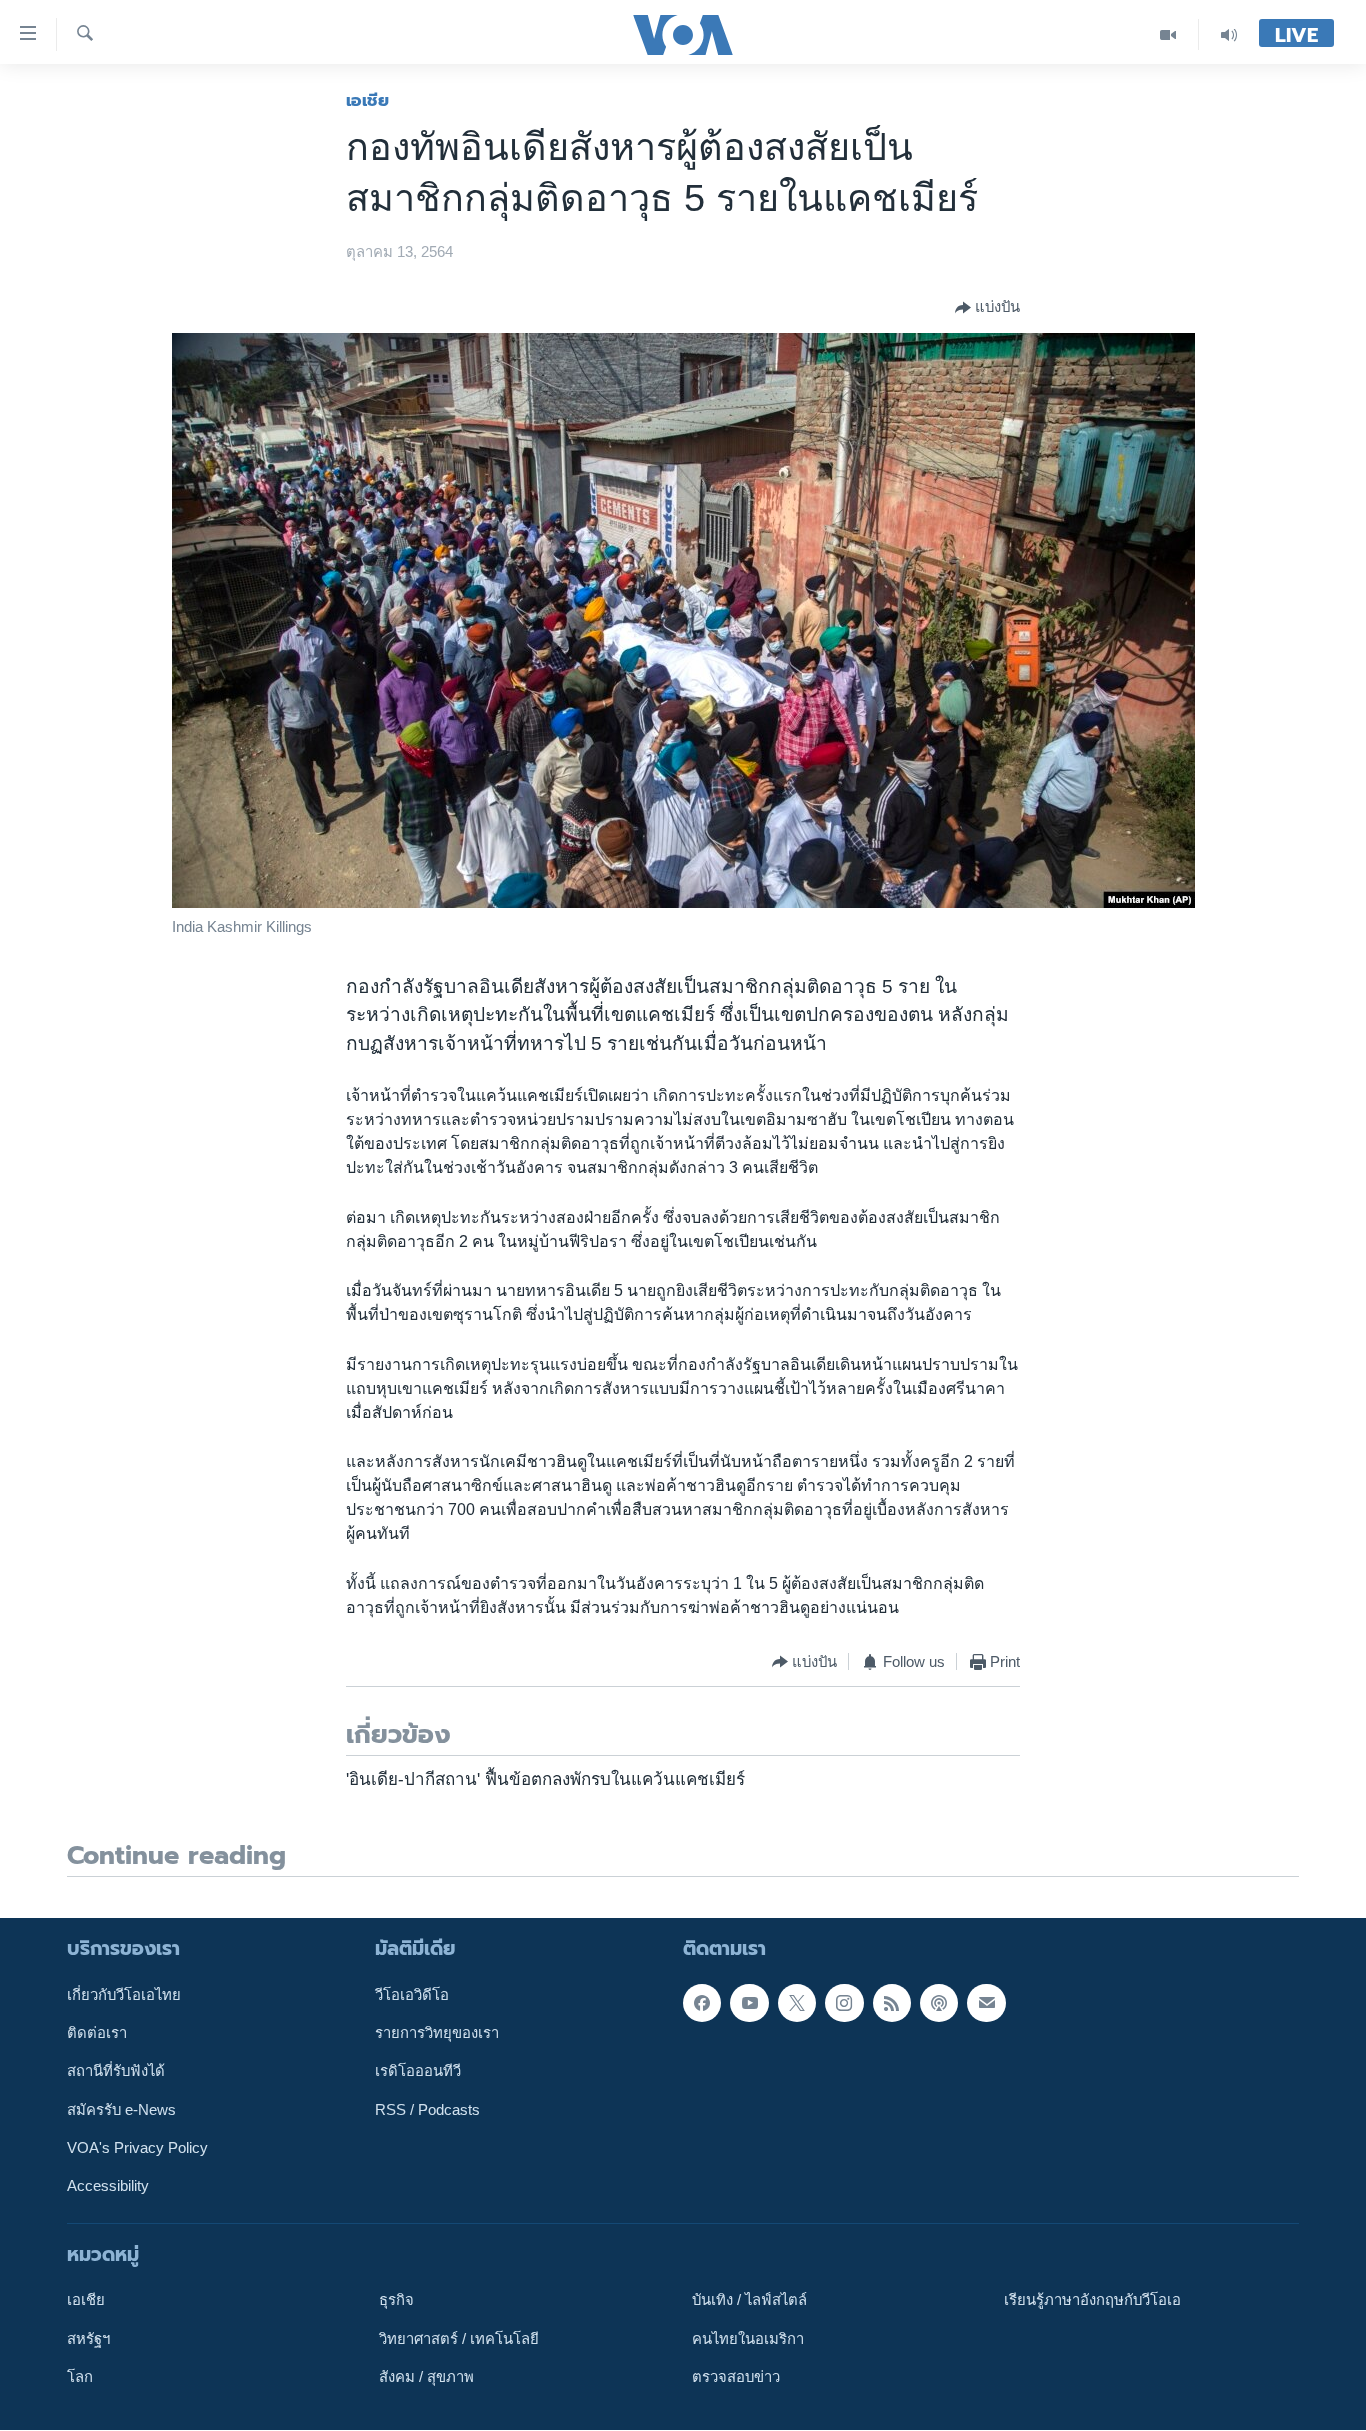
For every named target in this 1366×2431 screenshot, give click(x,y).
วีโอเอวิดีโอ (412, 1995)
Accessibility (108, 2187)
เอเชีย (367, 100)
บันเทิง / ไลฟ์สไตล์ (749, 2301)
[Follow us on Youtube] (749, 2003)
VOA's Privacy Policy (137, 2148)
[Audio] (1229, 34)
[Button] (987, 308)
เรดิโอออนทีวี (418, 2072)
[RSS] (892, 2003)
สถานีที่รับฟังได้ (116, 2072)
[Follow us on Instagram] (844, 2003)
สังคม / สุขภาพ (426, 2377)
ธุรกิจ (396, 2301)
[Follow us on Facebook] (702, 2003)
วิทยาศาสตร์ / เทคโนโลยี (459, 2339)
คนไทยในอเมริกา (748, 2339)
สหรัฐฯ (88, 2339)
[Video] (1168, 34)
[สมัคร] (986, 2003)
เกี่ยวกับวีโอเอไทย (124, 1995)
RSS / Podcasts (427, 2110)
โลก (80, 2377)
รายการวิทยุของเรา (437, 2033)
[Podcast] (939, 2003)
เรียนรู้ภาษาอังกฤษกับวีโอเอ (1092, 2301)
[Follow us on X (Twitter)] (797, 2003)
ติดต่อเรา (97, 2033)
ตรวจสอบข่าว (736, 2377)
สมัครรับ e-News (121, 2110)
